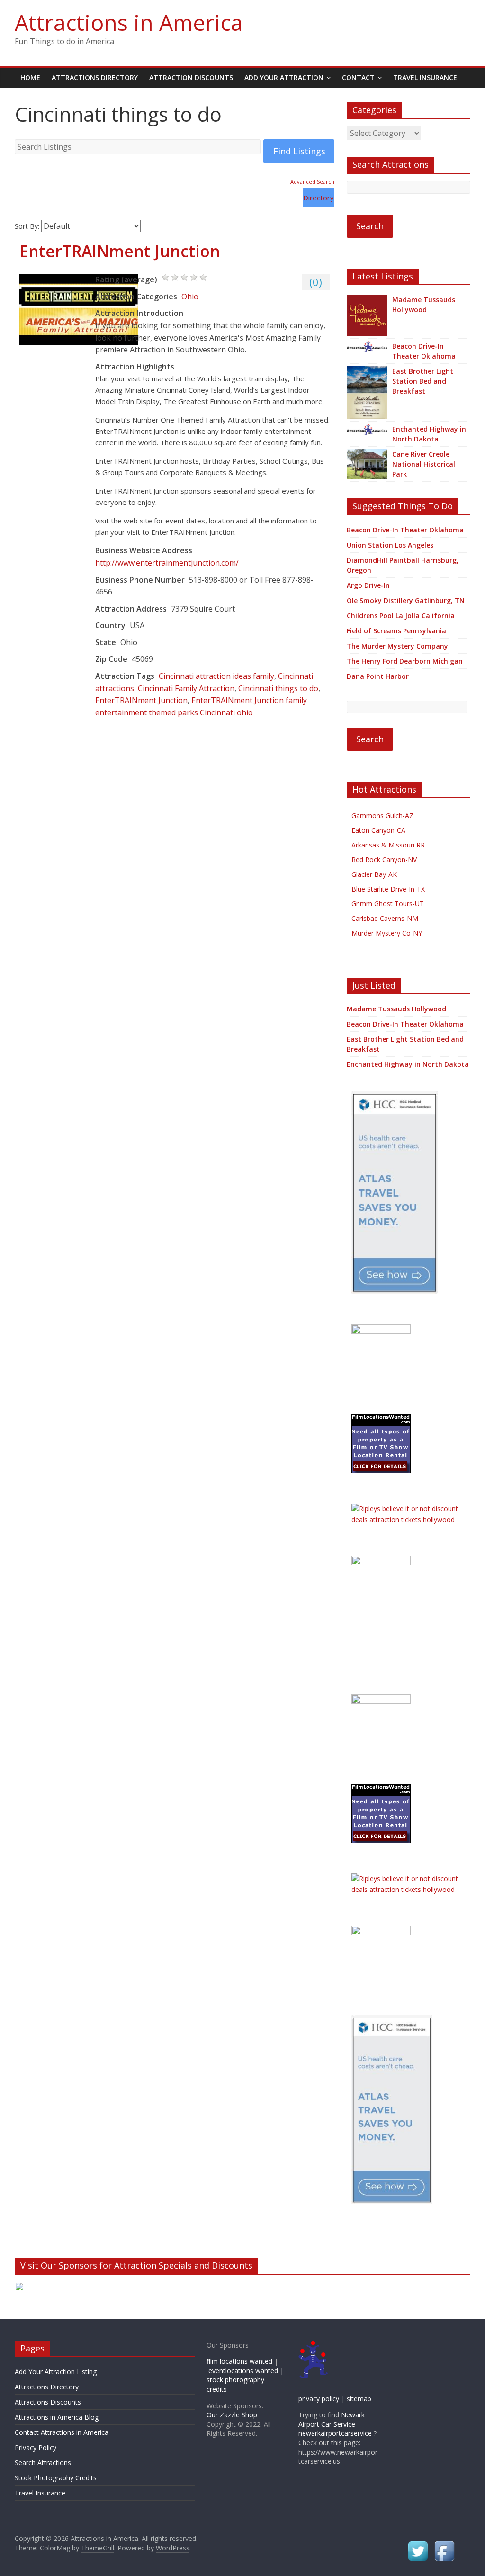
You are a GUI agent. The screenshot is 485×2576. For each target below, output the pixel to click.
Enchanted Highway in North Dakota (429, 434)
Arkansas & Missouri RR (388, 845)
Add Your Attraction (284, 77)
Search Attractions (43, 2463)
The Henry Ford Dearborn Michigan (405, 661)
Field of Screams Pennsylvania (396, 631)
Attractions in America (129, 22)
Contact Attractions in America (62, 2432)
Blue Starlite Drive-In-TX (388, 889)
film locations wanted (239, 2361)
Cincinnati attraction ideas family (216, 676)
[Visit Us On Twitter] (418, 2544)
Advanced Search (312, 182)
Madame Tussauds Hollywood (424, 305)
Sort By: (27, 226)
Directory (319, 198)
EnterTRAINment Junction (120, 251)
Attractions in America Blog (57, 2417)
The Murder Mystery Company (397, 646)
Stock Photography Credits (56, 2478)
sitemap (359, 2399)
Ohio (190, 297)
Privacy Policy (36, 2447)
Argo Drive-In (368, 585)
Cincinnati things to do (278, 688)
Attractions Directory (95, 77)
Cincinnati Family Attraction (186, 688)
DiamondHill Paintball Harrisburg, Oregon (403, 565)
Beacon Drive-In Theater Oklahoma (424, 351)
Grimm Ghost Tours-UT (388, 904)
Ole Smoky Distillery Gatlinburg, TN (406, 600)
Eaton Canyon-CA (378, 830)
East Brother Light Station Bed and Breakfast (423, 381)
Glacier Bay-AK (374, 874)
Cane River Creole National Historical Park (424, 464)
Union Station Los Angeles (390, 545)
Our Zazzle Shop (232, 2415)
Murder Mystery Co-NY (387, 933)
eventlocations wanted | (246, 2371)
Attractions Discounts (48, 2402)
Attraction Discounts (191, 77)
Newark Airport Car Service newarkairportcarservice (335, 2424)
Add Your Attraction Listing (56, 2372)
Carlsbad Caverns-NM (385, 918)
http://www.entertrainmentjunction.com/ (167, 563)
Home (30, 77)
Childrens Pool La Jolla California (401, 616)
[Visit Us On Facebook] (444, 2544)
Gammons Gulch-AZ (382, 815)
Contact (358, 77)
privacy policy (319, 2399)
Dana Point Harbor (378, 676)
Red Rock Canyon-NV (384, 860)
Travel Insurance (425, 77)
